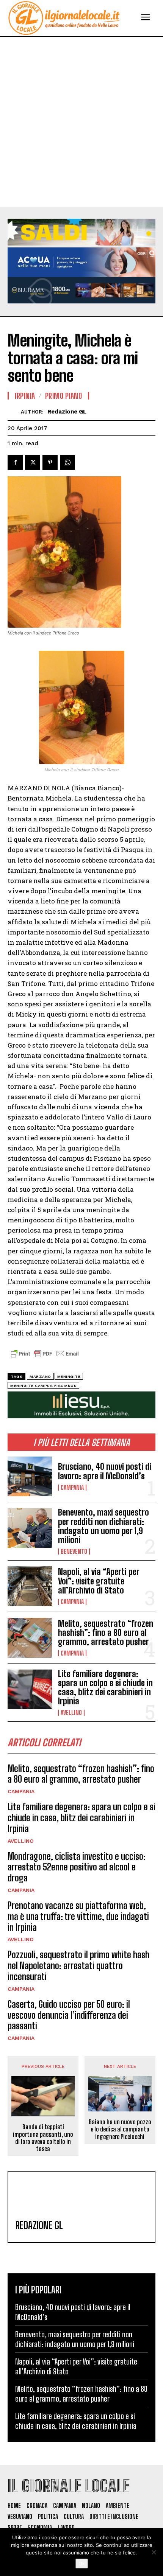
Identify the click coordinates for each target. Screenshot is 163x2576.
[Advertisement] (81, 122)
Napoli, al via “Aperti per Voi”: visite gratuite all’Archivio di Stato (99, 1581)
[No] (154, 2552)
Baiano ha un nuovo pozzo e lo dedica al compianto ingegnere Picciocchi (120, 2129)
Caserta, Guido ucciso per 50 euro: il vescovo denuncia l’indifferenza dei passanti (69, 2015)
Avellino (71, 1713)
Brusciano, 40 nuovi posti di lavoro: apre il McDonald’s (105, 1471)
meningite (69, 1377)
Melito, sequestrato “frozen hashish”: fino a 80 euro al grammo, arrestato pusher (106, 1633)
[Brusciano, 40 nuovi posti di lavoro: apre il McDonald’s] (30, 1476)
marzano (40, 1377)
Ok (82, 2564)
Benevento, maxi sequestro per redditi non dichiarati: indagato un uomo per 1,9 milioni (103, 1526)
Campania (72, 1488)
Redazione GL (67, 412)
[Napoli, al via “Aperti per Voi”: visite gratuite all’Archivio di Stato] (30, 1586)
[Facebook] (15, 462)
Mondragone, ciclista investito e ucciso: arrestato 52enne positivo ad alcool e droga (77, 1867)
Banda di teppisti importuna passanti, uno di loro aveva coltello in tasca (43, 2138)
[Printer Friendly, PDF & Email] (44, 1358)
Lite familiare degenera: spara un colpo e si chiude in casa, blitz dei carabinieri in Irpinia (105, 1688)
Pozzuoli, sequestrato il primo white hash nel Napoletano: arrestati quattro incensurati (78, 1966)
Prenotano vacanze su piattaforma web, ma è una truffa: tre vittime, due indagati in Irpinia (78, 1916)
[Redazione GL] (14, 412)
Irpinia (25, 396)
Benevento (74, 1552)
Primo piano (64, 396)
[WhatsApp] (67, 462)
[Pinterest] (50, 462)
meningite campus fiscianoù (43, 1386)
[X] (33, 462)
